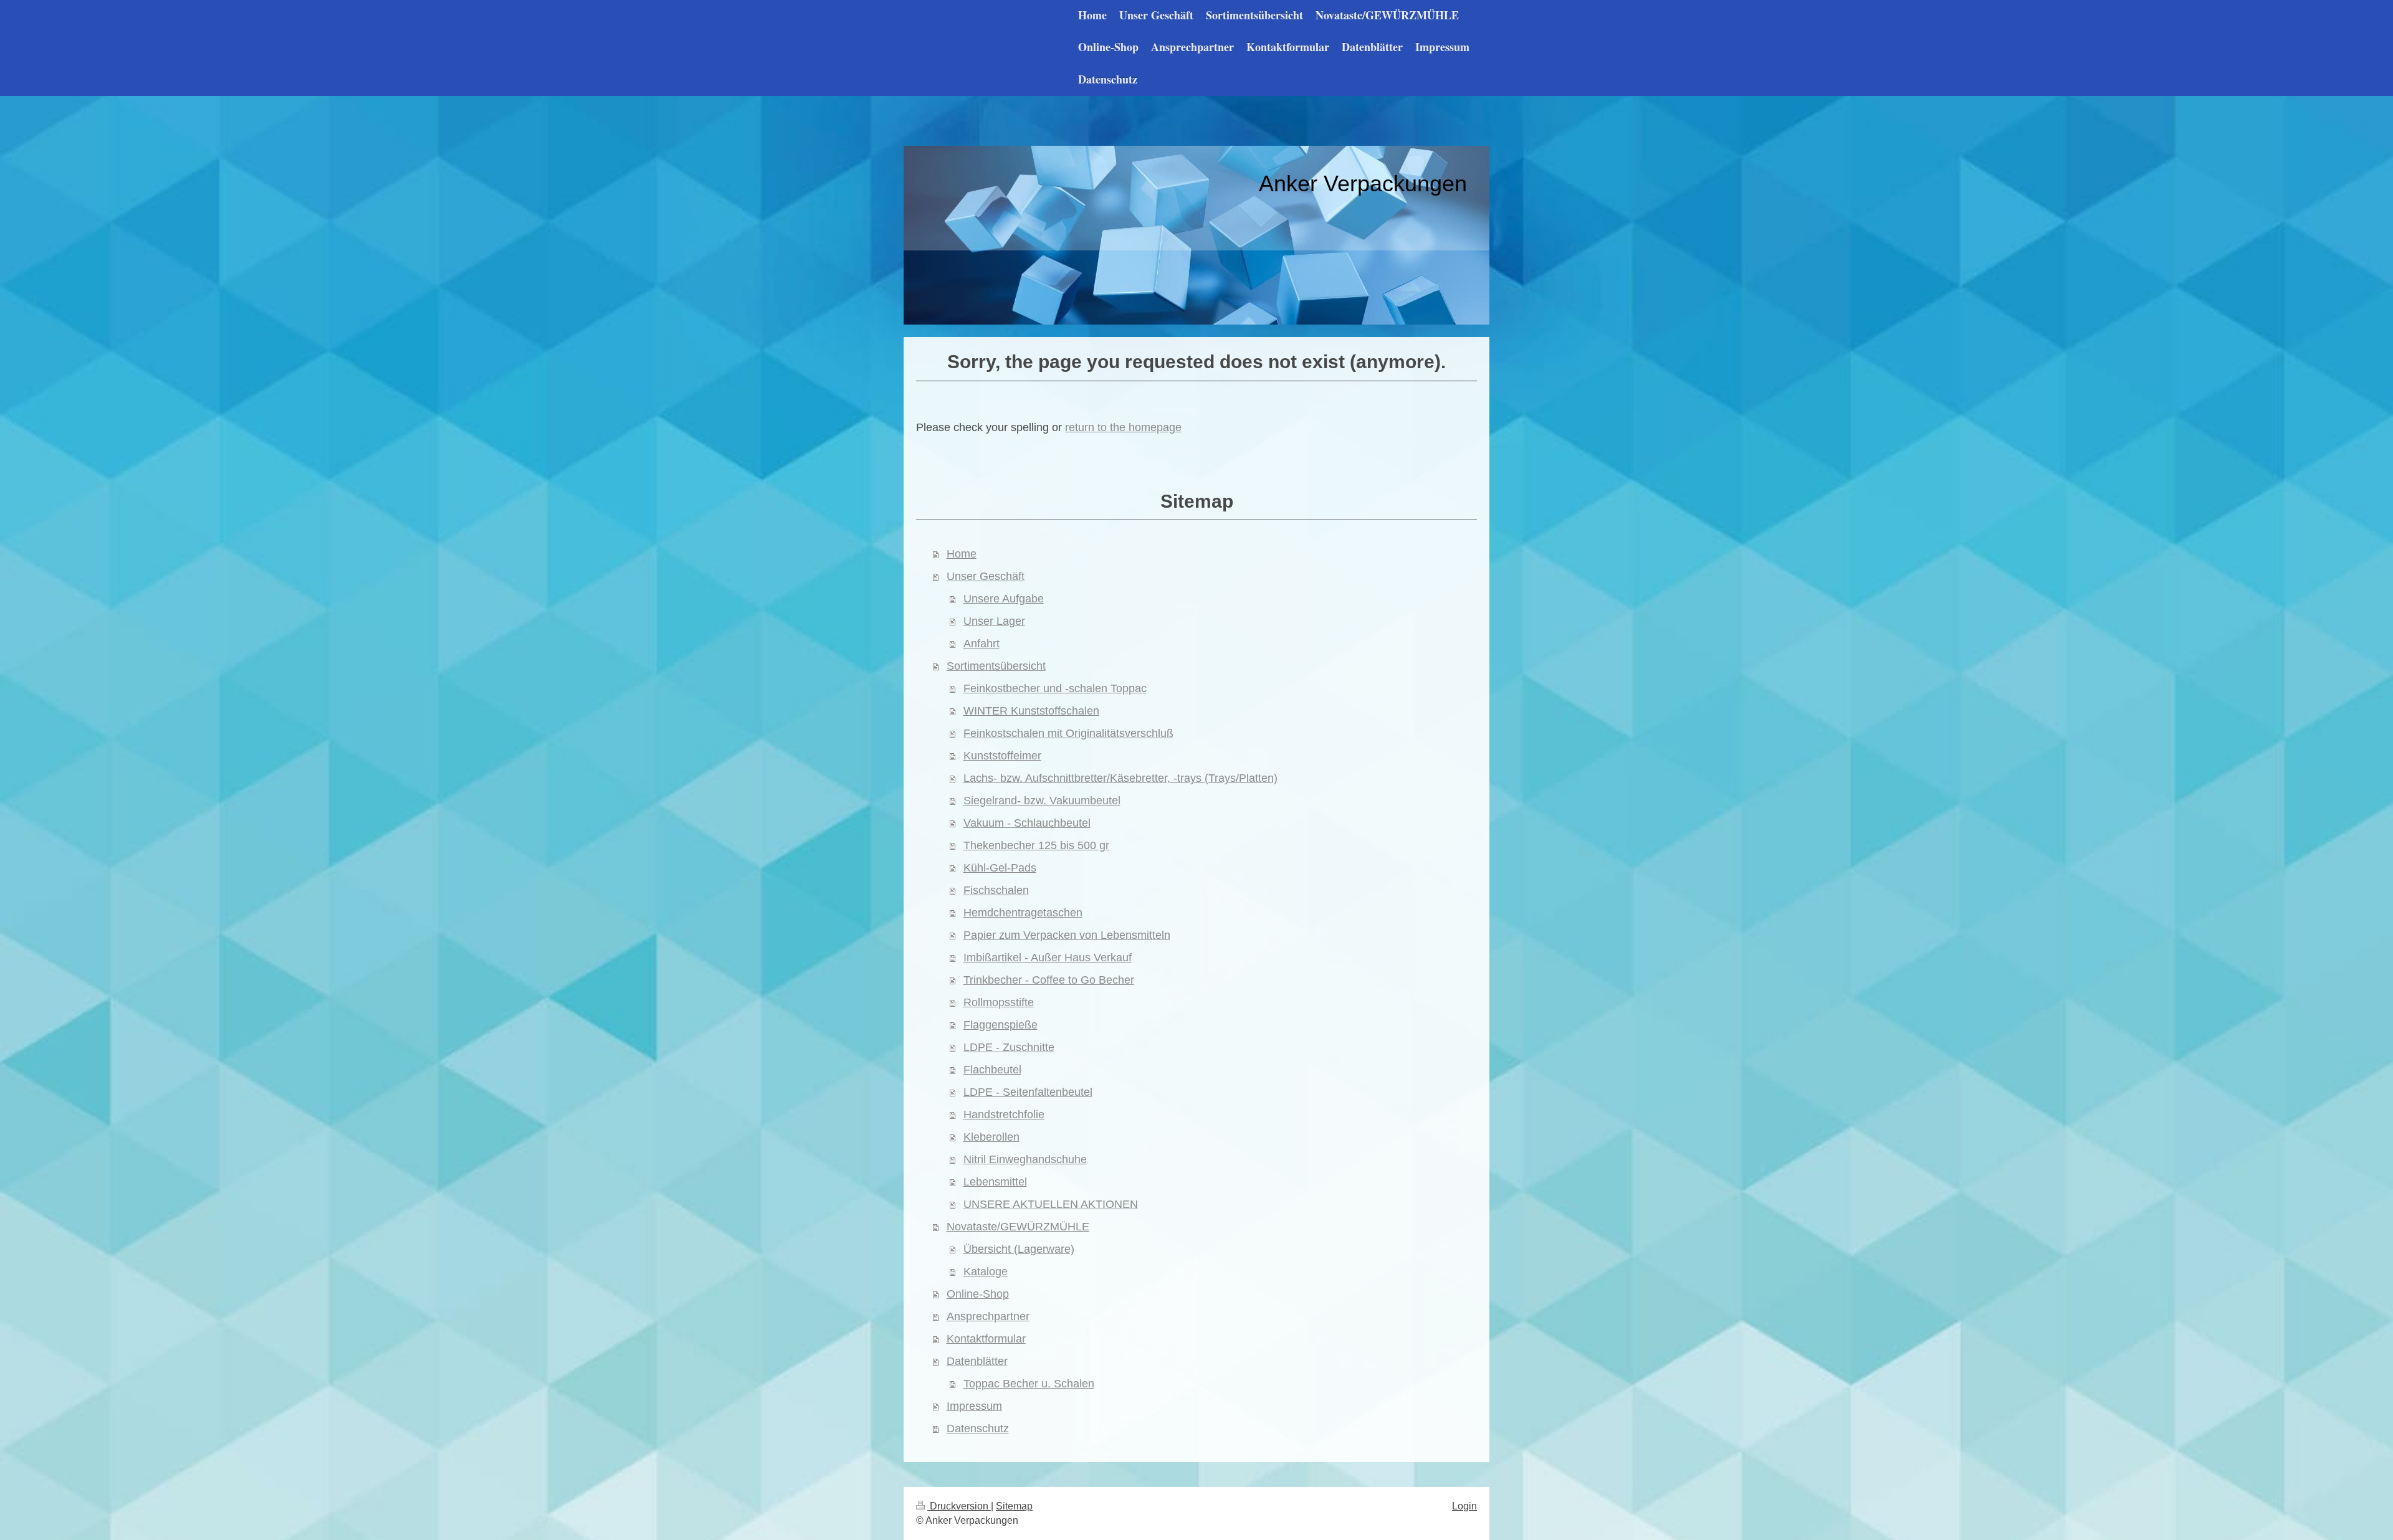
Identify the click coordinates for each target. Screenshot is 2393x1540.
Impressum (974, 1406)
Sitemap (1014, 1506)
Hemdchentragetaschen (1023, 913)
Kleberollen (991, 1137)
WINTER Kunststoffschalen (1031, 711)
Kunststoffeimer (1002, 756)
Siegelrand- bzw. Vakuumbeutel (1042, 801)
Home (962, 554)
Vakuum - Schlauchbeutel (1027, 823)
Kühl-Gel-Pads (1000, 868)
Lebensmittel (995, 1182)
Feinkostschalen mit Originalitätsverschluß (1068, 733)
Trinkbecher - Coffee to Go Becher (1049, 980)
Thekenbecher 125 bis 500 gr (1036, 845)
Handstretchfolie (1004, 1115)
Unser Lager (994, 621)
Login (1464, 1506)
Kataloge (986, 1271)
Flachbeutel (992, 1070)
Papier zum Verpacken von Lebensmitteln (1067, 935)
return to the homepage (1123, 427)
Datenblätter (977, 1361)
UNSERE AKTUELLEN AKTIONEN (1051, 1204)
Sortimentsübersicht (996, 666)
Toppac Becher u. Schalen (1029, 1384)
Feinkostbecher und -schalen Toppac (1055, 688)
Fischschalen (996, 890)
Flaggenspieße (1001, 1025)
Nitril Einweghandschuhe (1025, 1159)
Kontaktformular (986, 1339)
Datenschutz (978, 1428)
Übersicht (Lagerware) (1019, 1249)
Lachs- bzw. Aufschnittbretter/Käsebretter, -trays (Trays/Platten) (1120, 778)
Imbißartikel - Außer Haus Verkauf (1048, 958)
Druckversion (959, 1506)
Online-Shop (978, 1294)
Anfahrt (982, 644)
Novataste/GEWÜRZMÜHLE (1018, 1227)
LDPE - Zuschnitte (1009, 1047)
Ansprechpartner (988, 1316)
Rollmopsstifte (999, 1002)
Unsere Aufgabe (1004, 599)
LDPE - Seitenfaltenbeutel (1028, 1092)
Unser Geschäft (986, 576)
